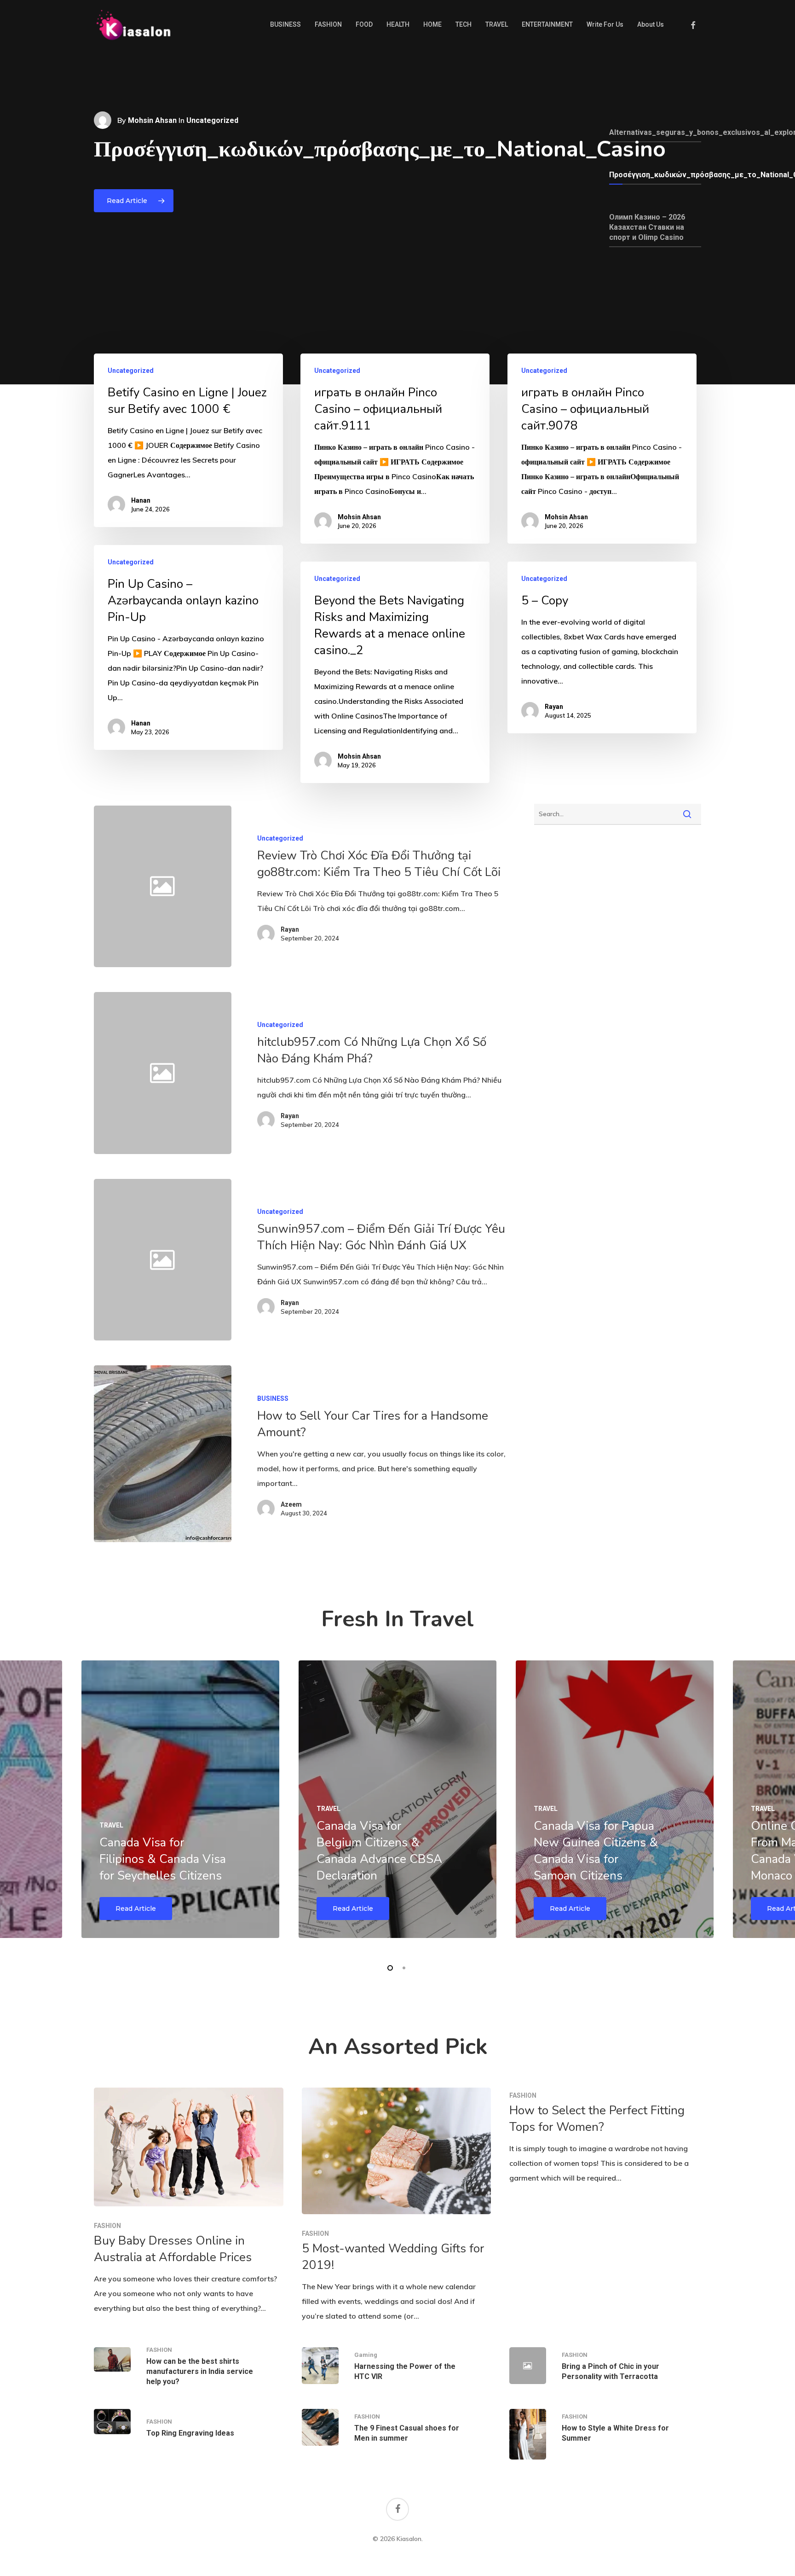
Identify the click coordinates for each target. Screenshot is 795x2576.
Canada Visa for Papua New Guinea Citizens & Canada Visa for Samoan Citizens (596, 1851)
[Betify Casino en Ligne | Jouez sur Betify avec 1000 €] (188, 440)
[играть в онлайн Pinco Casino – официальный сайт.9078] (602, 449)
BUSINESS (273, 1398)
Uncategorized (131, 371)
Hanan (141, 500)
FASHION (107, 2226)
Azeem (291, 1504)
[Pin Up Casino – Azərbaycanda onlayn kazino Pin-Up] (188, 647)
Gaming (366, 2355)
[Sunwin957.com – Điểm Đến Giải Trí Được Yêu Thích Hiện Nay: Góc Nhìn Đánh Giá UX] (371, 1260)
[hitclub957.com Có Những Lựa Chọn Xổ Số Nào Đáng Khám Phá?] (371, 1073)
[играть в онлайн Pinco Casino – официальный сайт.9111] (395, 449)
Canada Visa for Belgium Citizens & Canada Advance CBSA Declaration (379, 1851)
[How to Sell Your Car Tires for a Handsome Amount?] (162, 1453)
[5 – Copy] (602, 647)
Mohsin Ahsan (152, 120)
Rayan (554, 707)
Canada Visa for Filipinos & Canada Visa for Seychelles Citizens (163, 1859)
